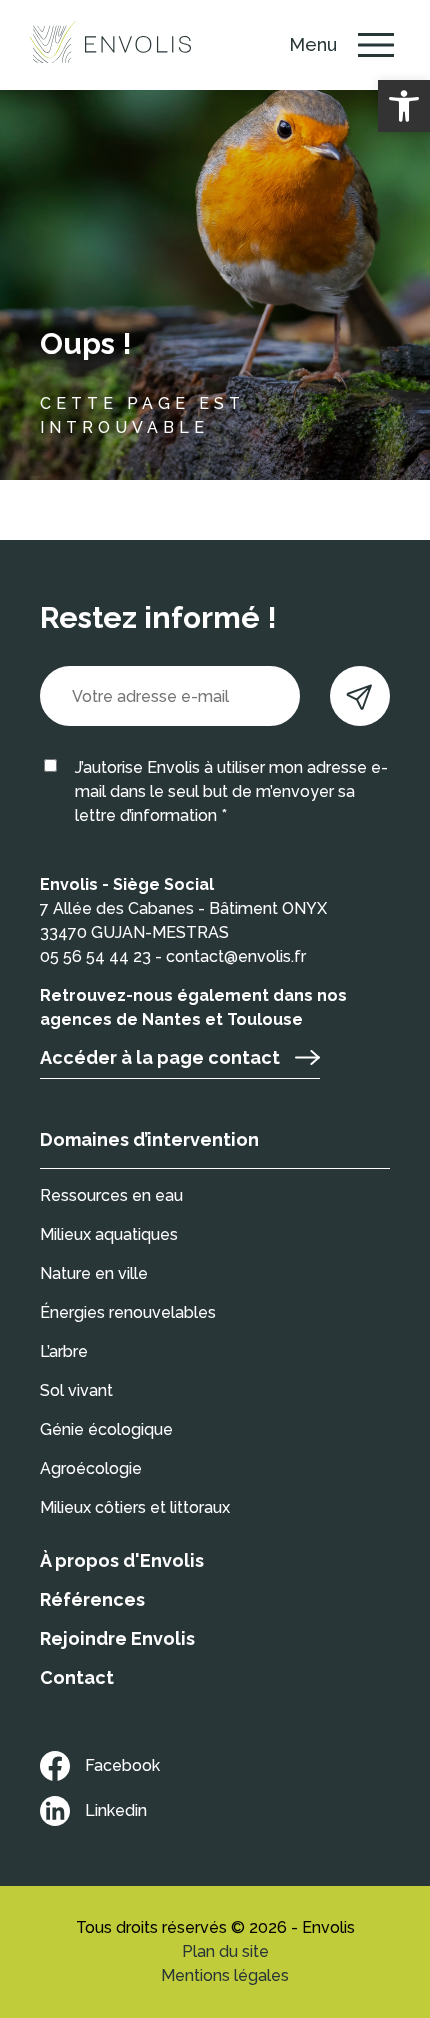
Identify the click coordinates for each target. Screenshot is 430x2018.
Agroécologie (91, 1468)
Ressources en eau (111, 1195)
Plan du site (225, 1951)
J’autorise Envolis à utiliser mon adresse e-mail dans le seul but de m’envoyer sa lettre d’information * (231, 791)
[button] (404, 106)
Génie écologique (106, 1429)
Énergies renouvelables (128, 1312)
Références (92, 1599)
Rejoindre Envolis (117, 1638)
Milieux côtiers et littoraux (135, 1507)
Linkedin (116, 1810)
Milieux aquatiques (109, 1234)
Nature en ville (94, 1273)
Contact (77, 1677)
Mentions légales (225, 1975)
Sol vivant (76, 1390)
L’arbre (64, 1351)
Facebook (122, 1765)
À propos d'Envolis (122, 1560)
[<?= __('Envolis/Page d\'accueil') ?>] (110, 45)
